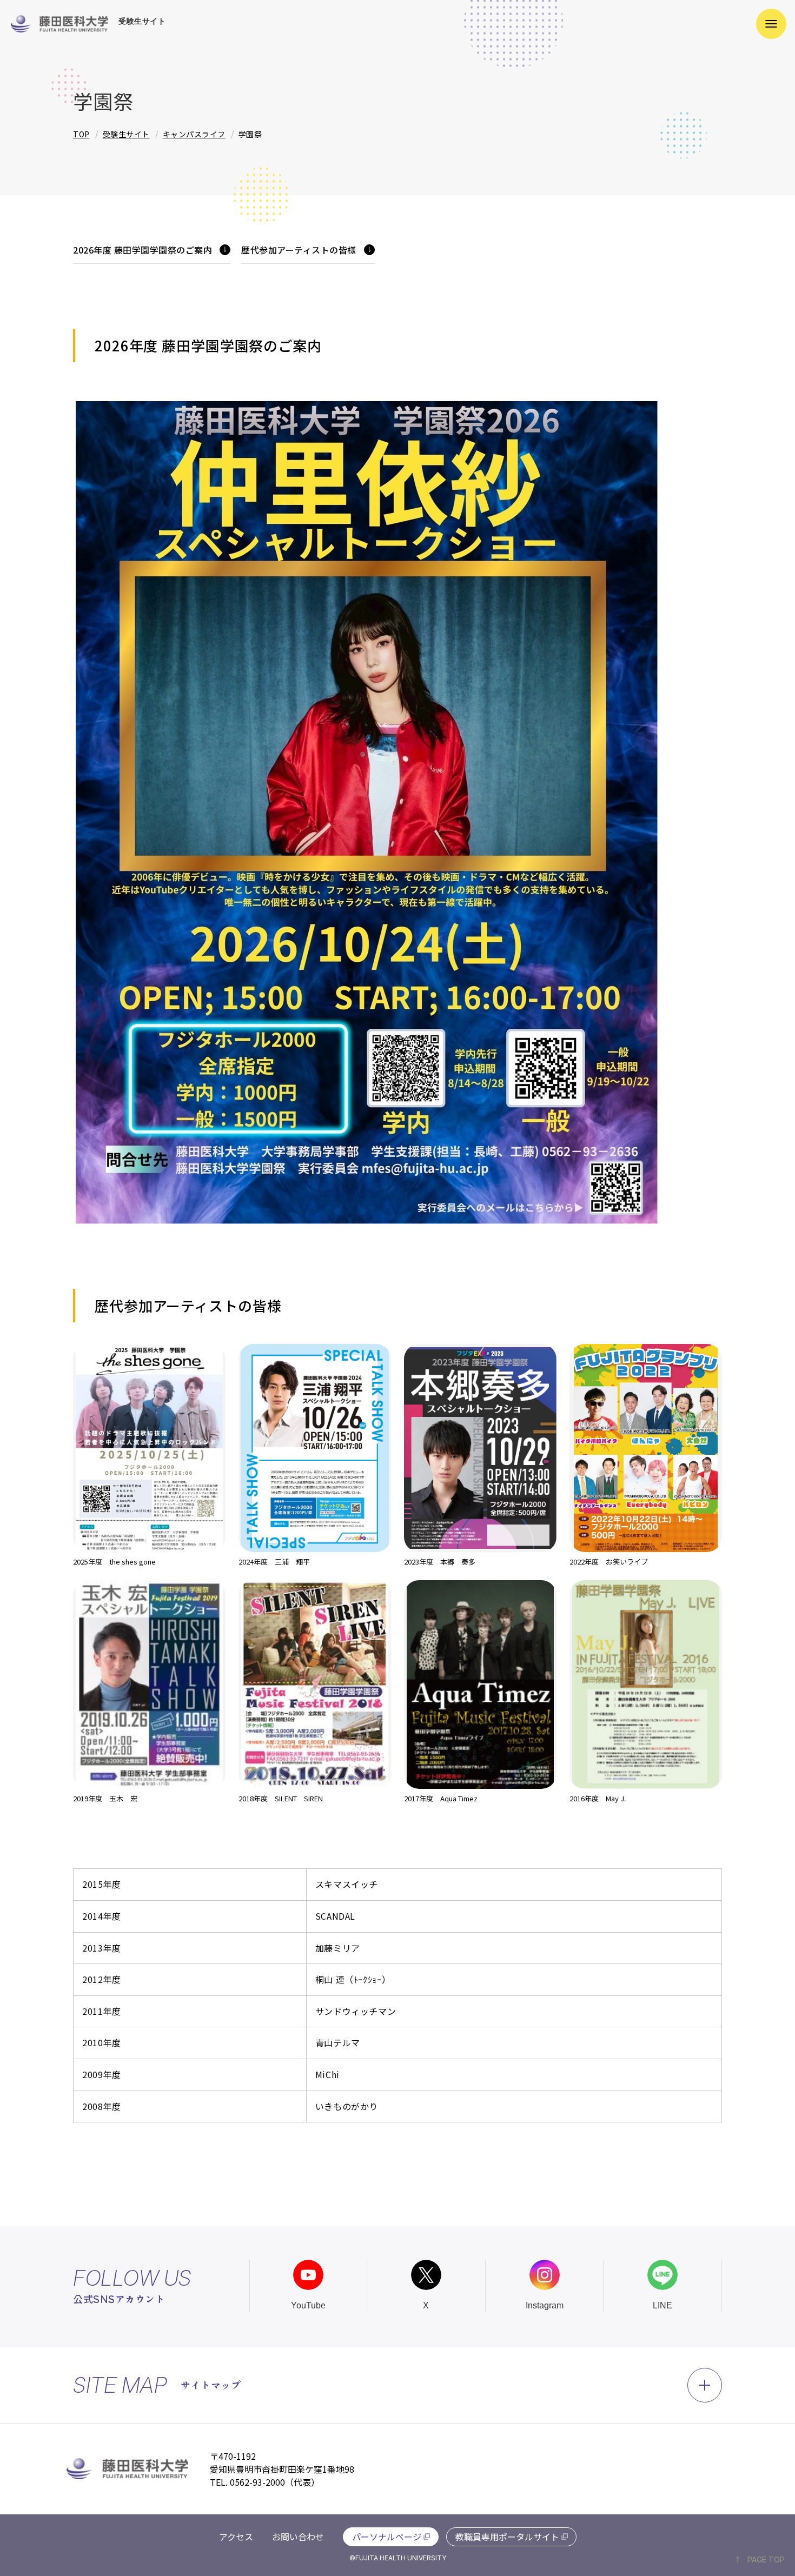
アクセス (236, 2537)
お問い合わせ (298, 2537)
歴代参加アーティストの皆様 (299, 250)
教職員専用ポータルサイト (507, 2537)
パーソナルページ (387, 2537)
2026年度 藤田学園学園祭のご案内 (143, 250)
